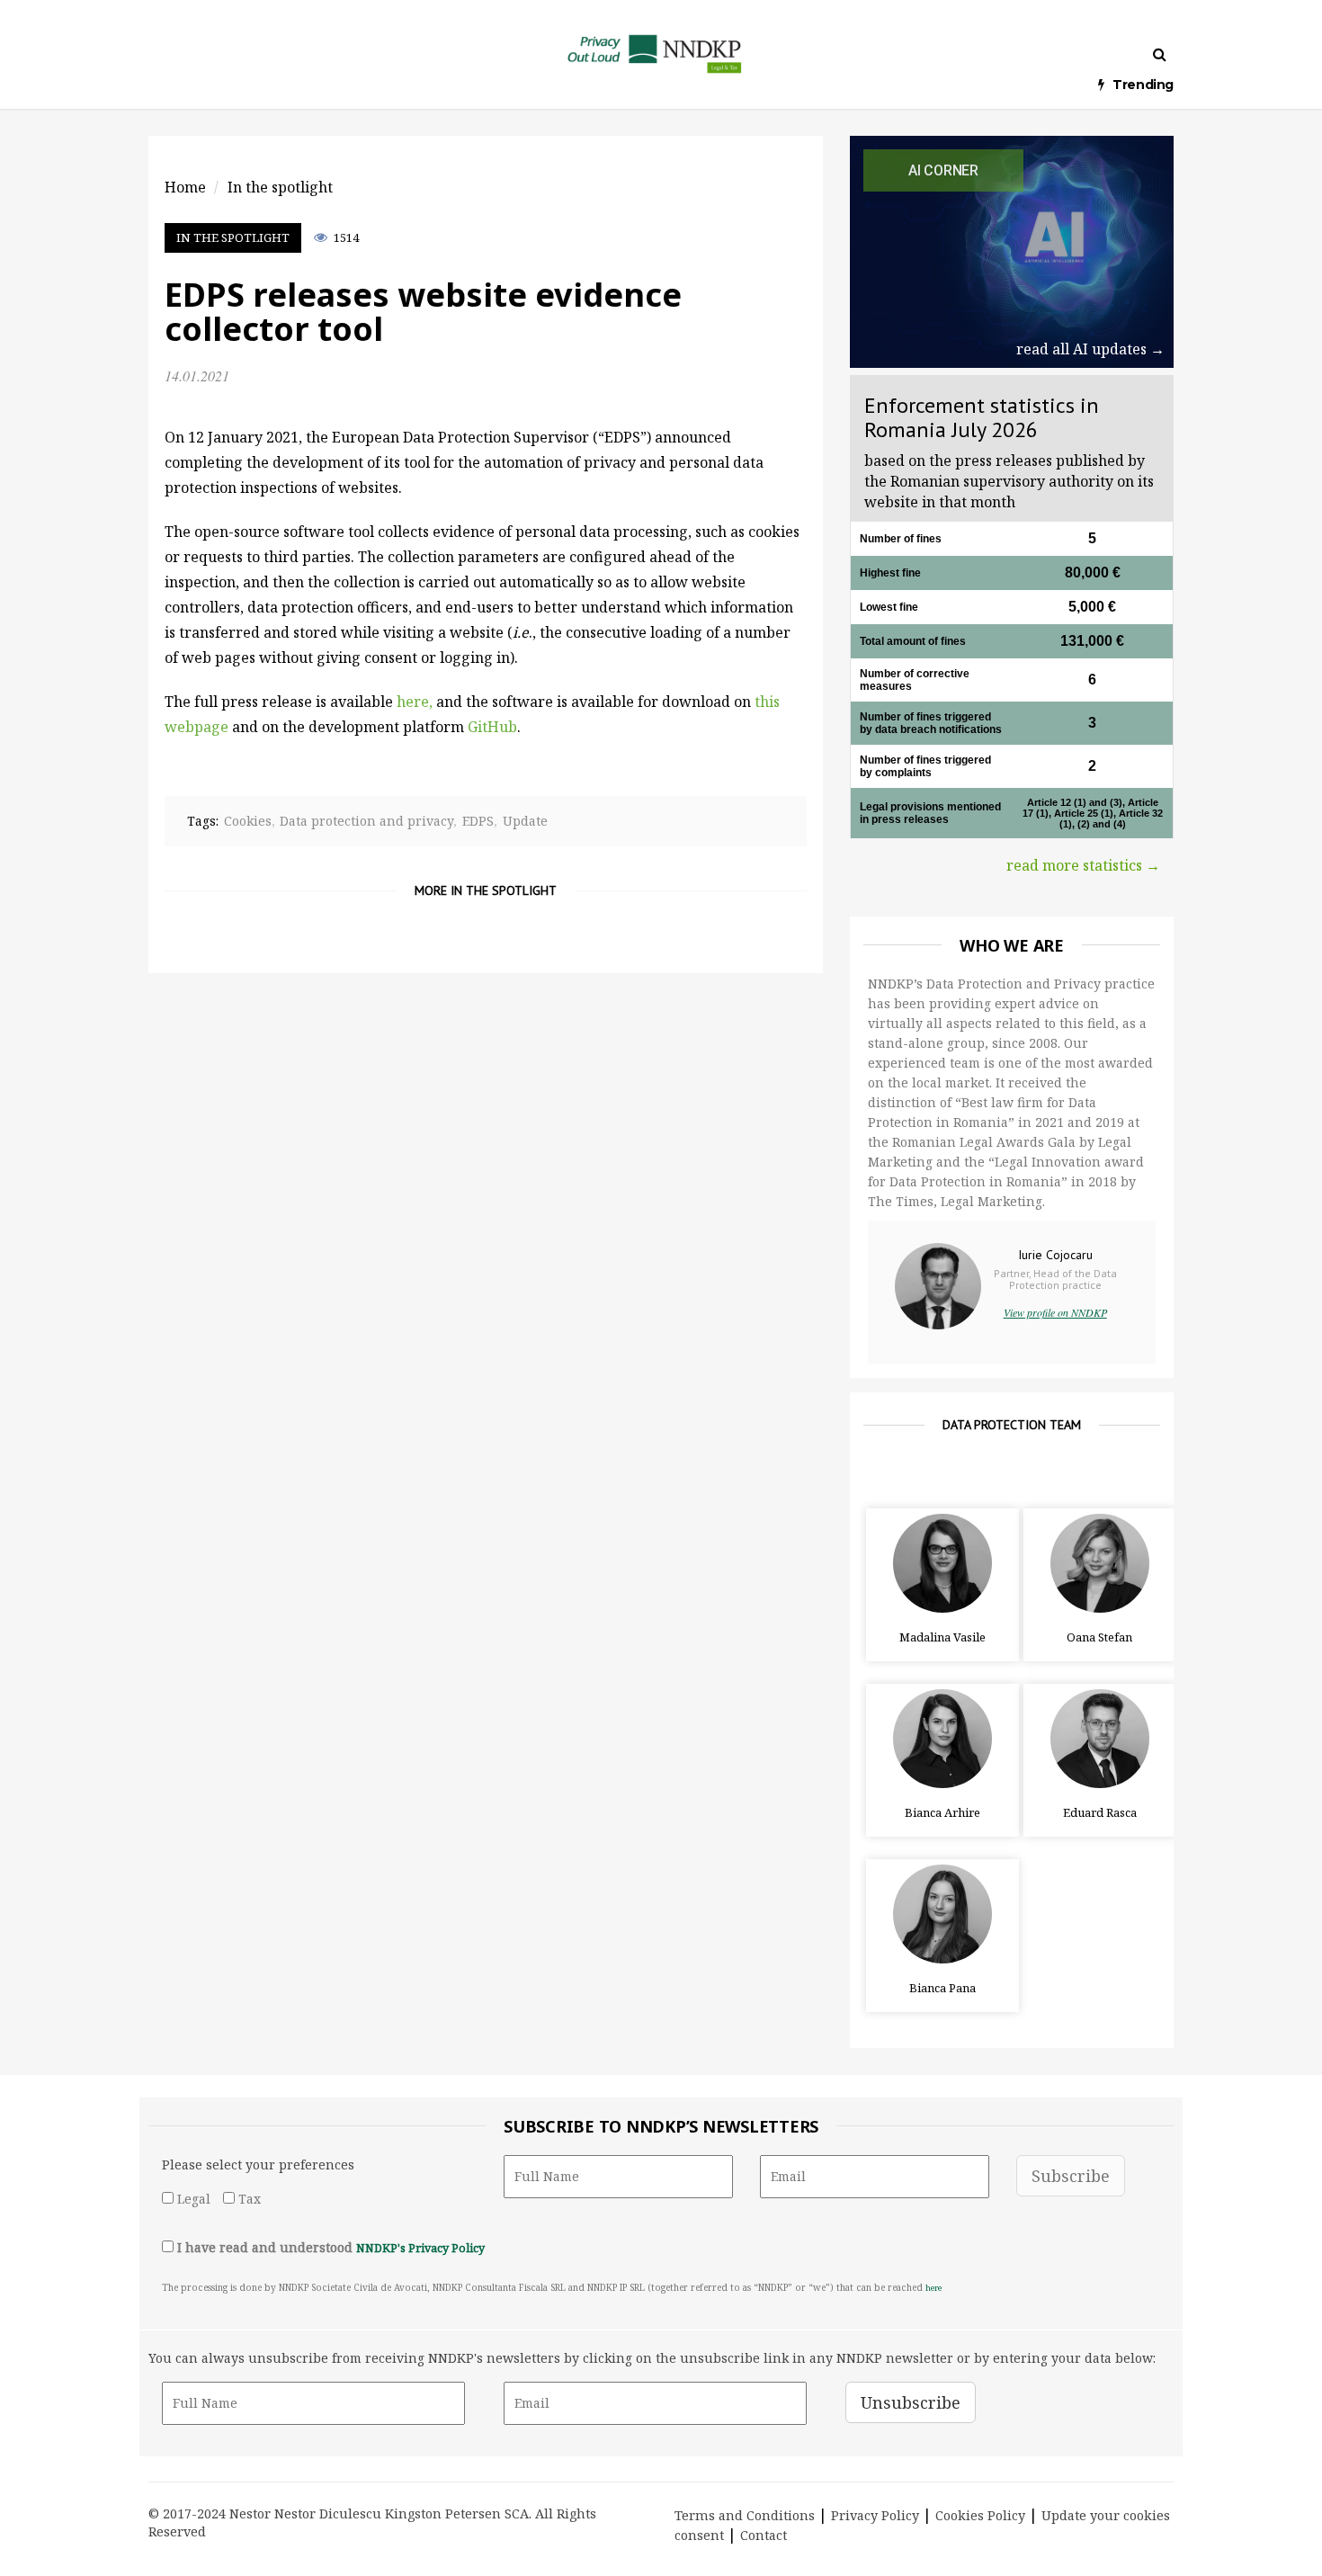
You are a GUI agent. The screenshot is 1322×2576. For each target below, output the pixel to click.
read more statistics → (1083, 865)
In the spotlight (233, 237)
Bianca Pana (942, 1988)
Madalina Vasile (942, 1637)
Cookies (248, 821)
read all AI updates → (1090, 349)
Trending (1143, 85)
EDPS (478, 821)
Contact (764, 2535)
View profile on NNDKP (1055, 1312)
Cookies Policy (980, 2515)
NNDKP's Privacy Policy (420, 2248)
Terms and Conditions (745, 2515)
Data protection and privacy (366, 821)
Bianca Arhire (942, 1812)
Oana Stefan (1099, 1637)
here (933, 2288)
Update (525, 821)
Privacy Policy (875, 2515)
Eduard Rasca (1100, 1812)
